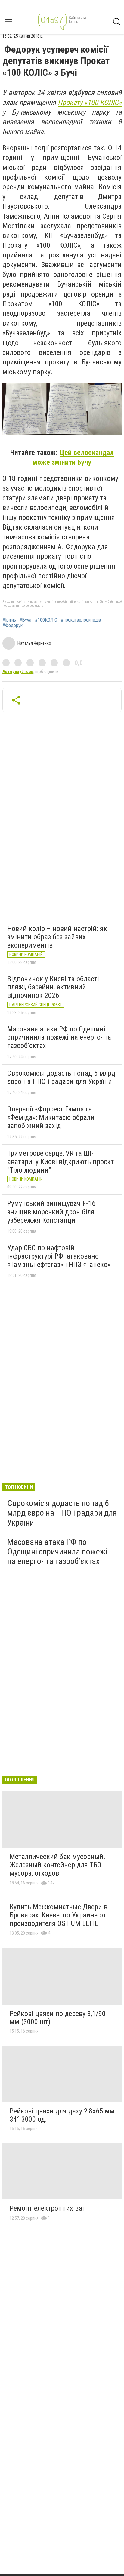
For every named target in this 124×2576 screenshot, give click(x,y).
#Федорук (12, 626)
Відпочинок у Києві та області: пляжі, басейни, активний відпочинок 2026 (54, 987)
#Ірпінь (9, 620)
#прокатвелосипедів (81, 620)
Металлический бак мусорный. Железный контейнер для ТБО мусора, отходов (57, 1865)
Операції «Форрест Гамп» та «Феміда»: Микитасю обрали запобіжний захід (51, 1117)
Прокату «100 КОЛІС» (90, 103)
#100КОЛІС (46, 620)
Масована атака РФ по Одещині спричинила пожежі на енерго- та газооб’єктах (59, 1037)
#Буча (25, 620)
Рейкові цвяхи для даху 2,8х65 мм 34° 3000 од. (62, 2115)
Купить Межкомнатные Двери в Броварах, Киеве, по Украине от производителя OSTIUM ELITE (59, 1915)
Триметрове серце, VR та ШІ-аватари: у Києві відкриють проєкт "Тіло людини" (60, 1162)
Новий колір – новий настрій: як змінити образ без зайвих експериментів (57, 937)
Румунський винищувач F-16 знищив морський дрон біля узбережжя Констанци (51, 1212)
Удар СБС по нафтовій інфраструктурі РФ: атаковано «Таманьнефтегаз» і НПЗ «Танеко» (59, 1256)
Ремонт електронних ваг (47, 2208)
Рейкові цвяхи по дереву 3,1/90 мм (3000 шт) (58, 2018)
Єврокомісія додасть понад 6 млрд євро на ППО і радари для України (61, 1077)
